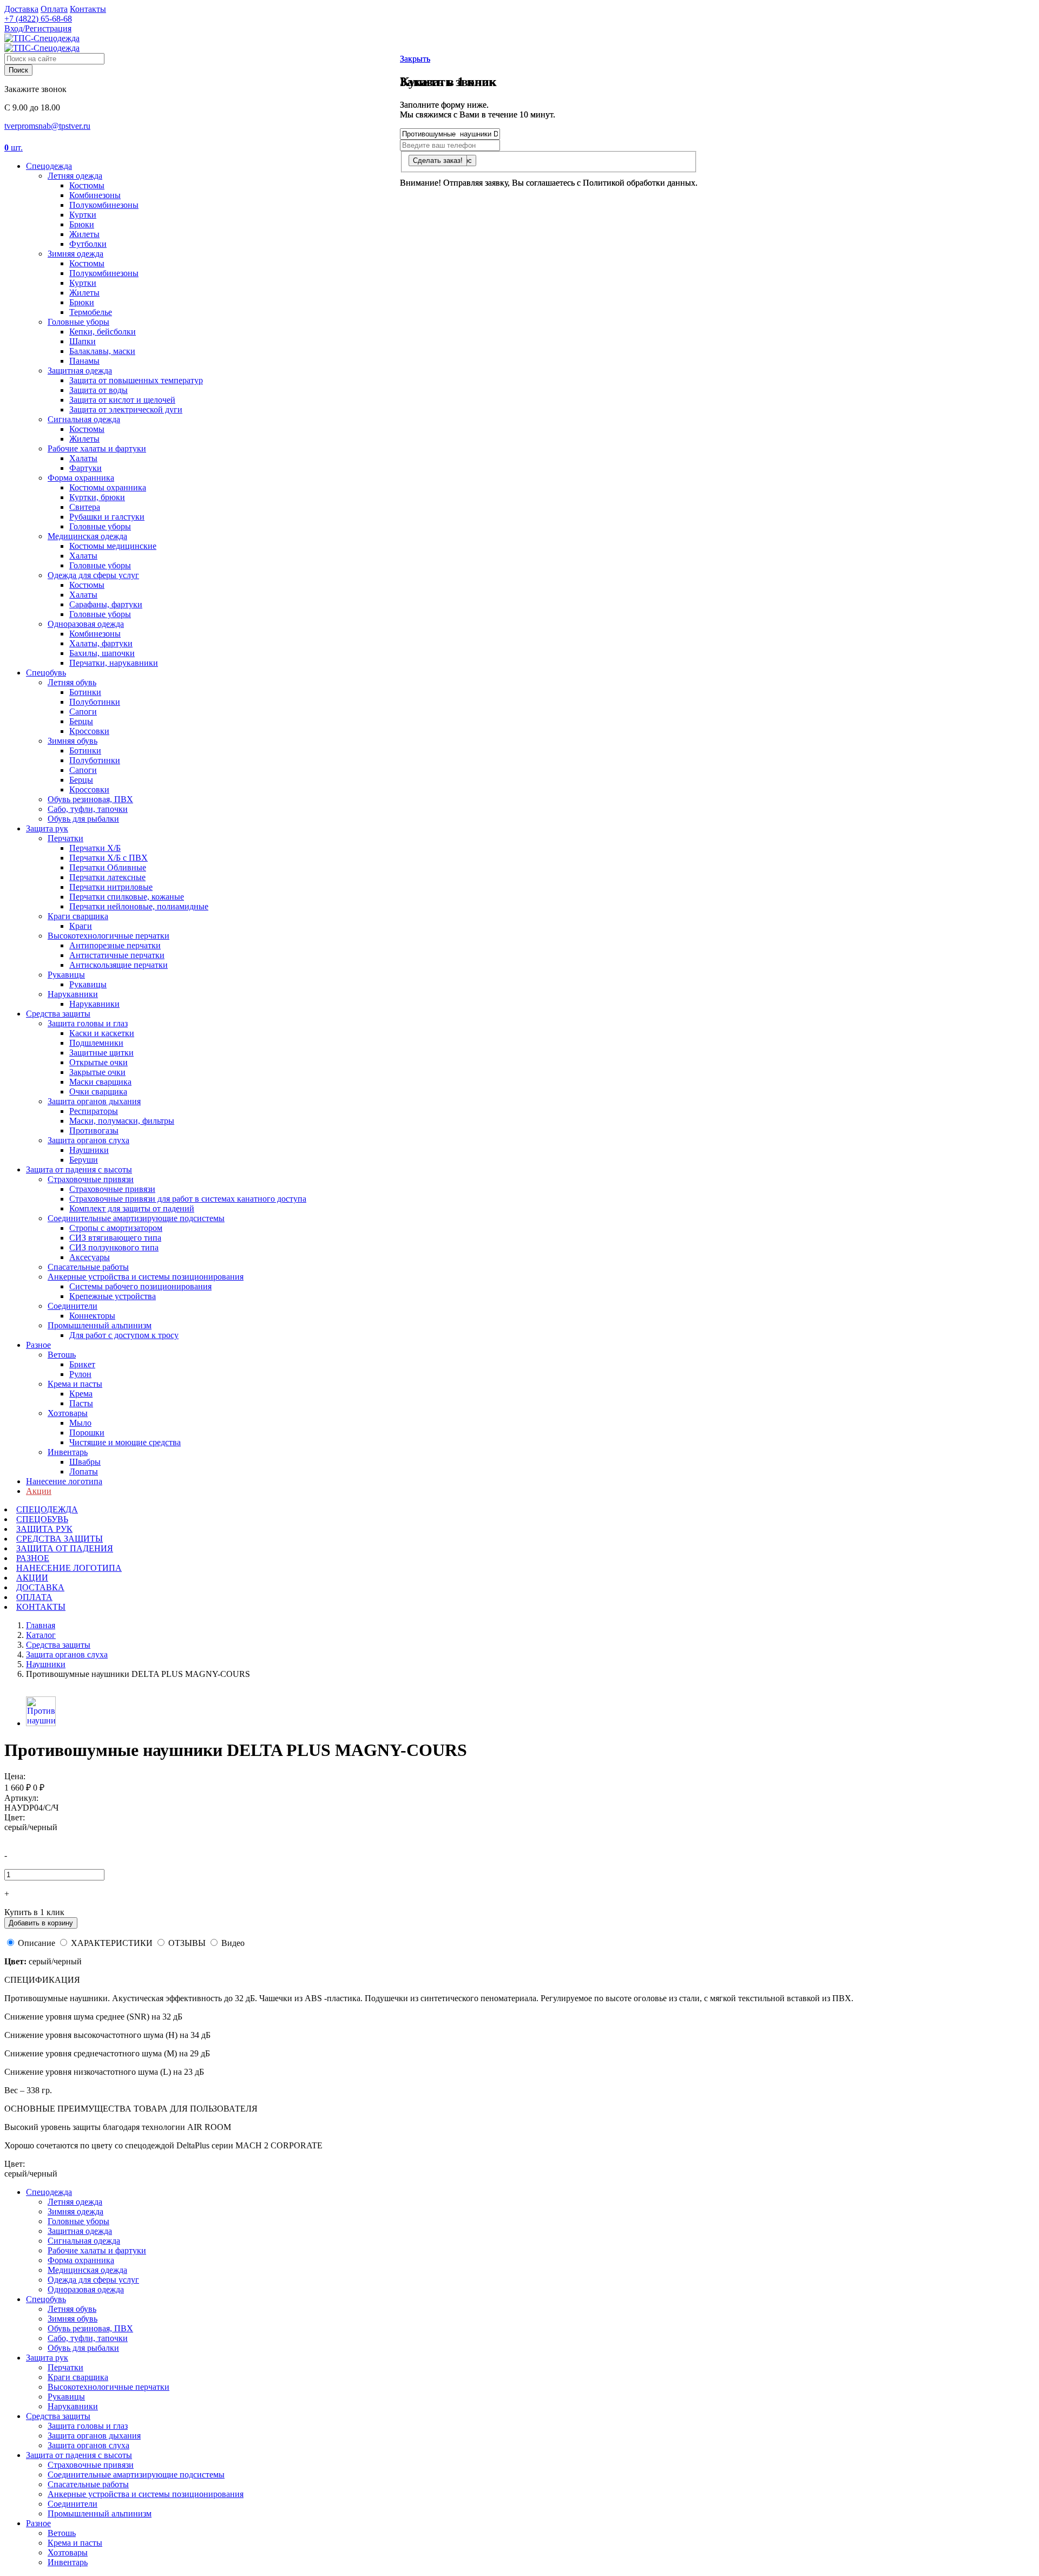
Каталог (41, 1635)
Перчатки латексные (107, 877)
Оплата (54, 9)
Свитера (85, 507)
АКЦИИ (32, 1578)
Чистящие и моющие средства (125, 1442)
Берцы (81, 721)
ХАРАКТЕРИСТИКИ (112, 1943)
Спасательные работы (88, 1267)
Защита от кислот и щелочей (122, 400)
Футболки (88, 244)
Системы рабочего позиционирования (140, 1286)
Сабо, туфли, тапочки (88, 809)
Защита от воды (98, 390)
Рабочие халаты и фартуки (97, 448)
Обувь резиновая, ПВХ (90, 799)
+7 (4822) (38, 19)
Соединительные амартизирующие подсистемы (136, 1218)
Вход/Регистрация (38, 28)
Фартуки (86, 468)
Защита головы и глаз (88, 1023)
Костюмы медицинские (113, 546)
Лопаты (84, 1471)
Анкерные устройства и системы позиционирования (146, 1277)
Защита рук (47, 828)
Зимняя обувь (73, 741)
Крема (81, 1394)
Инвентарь (68, 1452)
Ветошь (62, 1355)
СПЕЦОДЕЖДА (47, 1509)
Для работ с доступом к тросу (124, 1335)
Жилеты (84, 234)
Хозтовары (68, 1413)
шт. (14, 148)
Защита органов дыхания (94, 1101)
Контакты (88, 9)
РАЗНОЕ (33, 1558)
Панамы (84, 361)
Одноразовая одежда (86, 624)
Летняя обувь (72, 682)
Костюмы (87, 185)
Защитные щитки (101, 1053)
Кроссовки (89, 731)
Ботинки (85, 692)
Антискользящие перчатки (119, 965)
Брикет (82, 1364)
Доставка (21, 9)
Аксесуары (90, 1257)
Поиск (18, 70)
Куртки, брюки (97, 497)
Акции (39, 1491)
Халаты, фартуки (101, 643)
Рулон (80, 1374)
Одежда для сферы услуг (93, 575)
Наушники (89, 1150)
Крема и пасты (75, 1384)
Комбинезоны (95, 195)
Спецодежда (49, 166)
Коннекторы (92, 1316)
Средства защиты (58, 1014)
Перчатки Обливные (108, 867)
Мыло (80, 1423)
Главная (41, 1625)
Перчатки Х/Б (95, 848)
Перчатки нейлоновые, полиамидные (139, 906)
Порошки (87, 1433)
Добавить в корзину (41, 1923)
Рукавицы (66, 975)
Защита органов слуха (88, 1140)
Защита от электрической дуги (126, 409)
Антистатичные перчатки (117, 955)
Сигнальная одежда (84, 419)
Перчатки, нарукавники (114, 663)
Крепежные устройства (113, 1296)
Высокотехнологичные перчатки (108, 936)
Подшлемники (96, 1043)
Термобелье (91, 312)
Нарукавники (73, 994)
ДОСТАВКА (40, 1587)
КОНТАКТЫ (41, 1607)
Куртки (83, 215)
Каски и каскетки (102, 1033)
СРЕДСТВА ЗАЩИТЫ (60, 1539)
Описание (37, 1943)
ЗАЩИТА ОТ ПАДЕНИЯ (65, 1548)
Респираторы (94, 1111)
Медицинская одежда (87, 536)
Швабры (85, 1462)
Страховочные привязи (91, 1179)
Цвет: (15, 1817)
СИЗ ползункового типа (114, 1247)
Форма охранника (81, 478)
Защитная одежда (80, 371)
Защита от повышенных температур (136, 380)
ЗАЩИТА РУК (44, 1529)
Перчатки (65, 838)
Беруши (84, 1160)
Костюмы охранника (108, 487)
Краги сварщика (78, 916)
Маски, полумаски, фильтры (122, 1121)
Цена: (15, 1776)
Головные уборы (78, 322)
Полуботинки (95, 702)
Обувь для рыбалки (83, 819)
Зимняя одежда (75, 254)
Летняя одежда (75, 176)
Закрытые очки (97, 1072)
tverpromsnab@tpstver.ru (47, 126)
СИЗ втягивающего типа (115, 1238)
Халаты (83, 458)
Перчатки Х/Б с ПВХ (108, 858)
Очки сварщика (98, 1092)
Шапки (83, 341)
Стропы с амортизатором (116, 1228)
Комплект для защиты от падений (132, 1208)
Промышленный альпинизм (100, 1325)
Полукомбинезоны (104, 205)
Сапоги (83, 712)
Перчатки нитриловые (111, 887)
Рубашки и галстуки (107, 517)
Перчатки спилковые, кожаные (127, 897)
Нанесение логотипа (64, 1481)
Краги (81, 926)
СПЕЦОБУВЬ (42, 1519)
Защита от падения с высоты (79, 1169)
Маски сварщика (100, 1082)
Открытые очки (98, 1062)
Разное (38, 1345)
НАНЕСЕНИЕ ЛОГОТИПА (69, 1568)
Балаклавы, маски (102, 351)
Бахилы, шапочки (102, 653)
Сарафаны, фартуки (106, 604)
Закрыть (415, 59)
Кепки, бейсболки (103, 332)
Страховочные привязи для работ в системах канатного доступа (188, 1199)
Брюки (82, 224)
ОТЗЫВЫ (187, 1943)
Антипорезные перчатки (115, 945)
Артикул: (21, 1798)
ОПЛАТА (34, 1597)
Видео (233, 1943)
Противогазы (94, 1130)
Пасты (81, 1403)
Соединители (73, 1306)
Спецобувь (46, 673)
